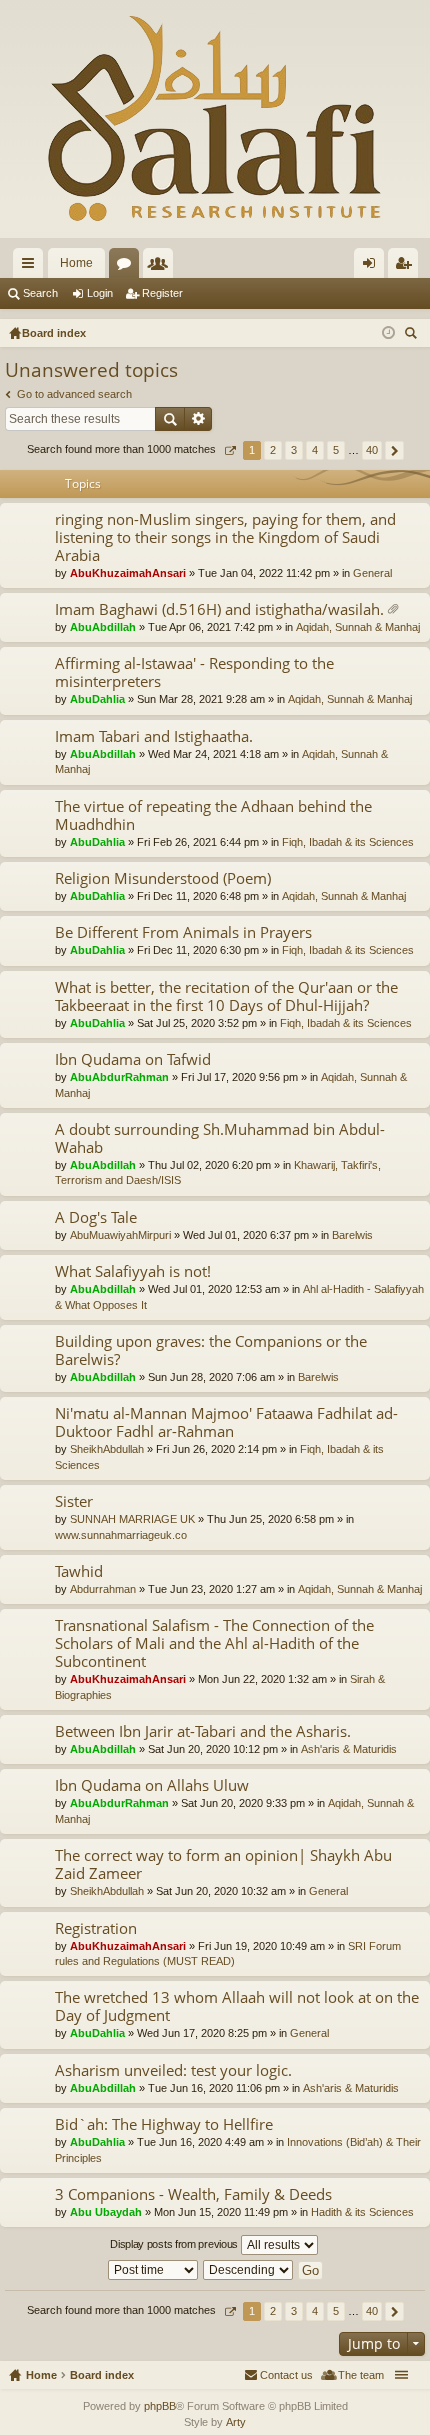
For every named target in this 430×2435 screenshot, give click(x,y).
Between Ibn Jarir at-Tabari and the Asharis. (203, 1731)
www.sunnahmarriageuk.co (121, 1535)
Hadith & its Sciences (362, 2212)
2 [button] (273, 450)
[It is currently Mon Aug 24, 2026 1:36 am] (388, 333)
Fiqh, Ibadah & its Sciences (348, 842)
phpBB (160, 2406)
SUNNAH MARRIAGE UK (132, 1519)
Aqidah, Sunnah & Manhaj (358, 627)
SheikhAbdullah (107, 1449)
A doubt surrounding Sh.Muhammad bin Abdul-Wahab (220, 1138)
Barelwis (352, 1235)
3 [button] (294, 450)
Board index (102, 2375)
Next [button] (394, 450)
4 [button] (315, 450)
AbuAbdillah (103, 627)
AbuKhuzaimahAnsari (128, 573)
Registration (96, 1928)
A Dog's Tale (96, 1217)
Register (162, 293)
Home (76, 263)
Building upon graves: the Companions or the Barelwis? (211, 1350)
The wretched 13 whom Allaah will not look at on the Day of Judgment (237, 2006)
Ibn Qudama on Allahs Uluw (152, 1785)
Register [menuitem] (407, 267)
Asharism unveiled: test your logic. (173, 2070)
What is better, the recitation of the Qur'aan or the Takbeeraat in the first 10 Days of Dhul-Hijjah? (226, 996)
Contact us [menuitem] (286, 2375)
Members (162, 267)
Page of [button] (229, 450)
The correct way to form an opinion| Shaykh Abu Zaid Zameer (223, 1864)
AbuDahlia (97, 699)
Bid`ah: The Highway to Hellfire (164, 2124)
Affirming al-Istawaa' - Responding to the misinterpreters (194, 672)
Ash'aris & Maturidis (349, 1749)
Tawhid (79, 1571)
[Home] (215, 119)
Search (40, 293)
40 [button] (372, 450)
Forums (128, 267)
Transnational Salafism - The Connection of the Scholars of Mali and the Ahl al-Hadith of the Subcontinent (214, 1643)
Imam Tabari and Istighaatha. (154, 736)
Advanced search (198, 419)
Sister (74, 1501)
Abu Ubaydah (106, 2212)
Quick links (32, 267)
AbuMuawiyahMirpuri (120, 1235)
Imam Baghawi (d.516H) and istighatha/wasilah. (219, 609)
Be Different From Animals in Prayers (183, 932)
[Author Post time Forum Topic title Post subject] (154, 2270)
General (372, 573)
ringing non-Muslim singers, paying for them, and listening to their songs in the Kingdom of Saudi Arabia (225, 537)
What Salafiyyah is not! (133, 1271)
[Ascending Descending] (249, 2270)
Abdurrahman (103, 1589)
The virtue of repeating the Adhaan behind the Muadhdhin (213, 815)
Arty (236, 2422)
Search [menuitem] (413, 335)
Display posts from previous (175, 2244)
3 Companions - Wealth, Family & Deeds (193, 2194)
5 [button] (336, 450)
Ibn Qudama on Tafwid (133, 1059)
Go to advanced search (74, 394)
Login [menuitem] (373, 267)
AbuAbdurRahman (119, 1077)
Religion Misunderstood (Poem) (163, 878)
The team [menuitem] (361, 2375)
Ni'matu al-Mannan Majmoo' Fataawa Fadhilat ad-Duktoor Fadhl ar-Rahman (226, 1422)
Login (100, 293)
